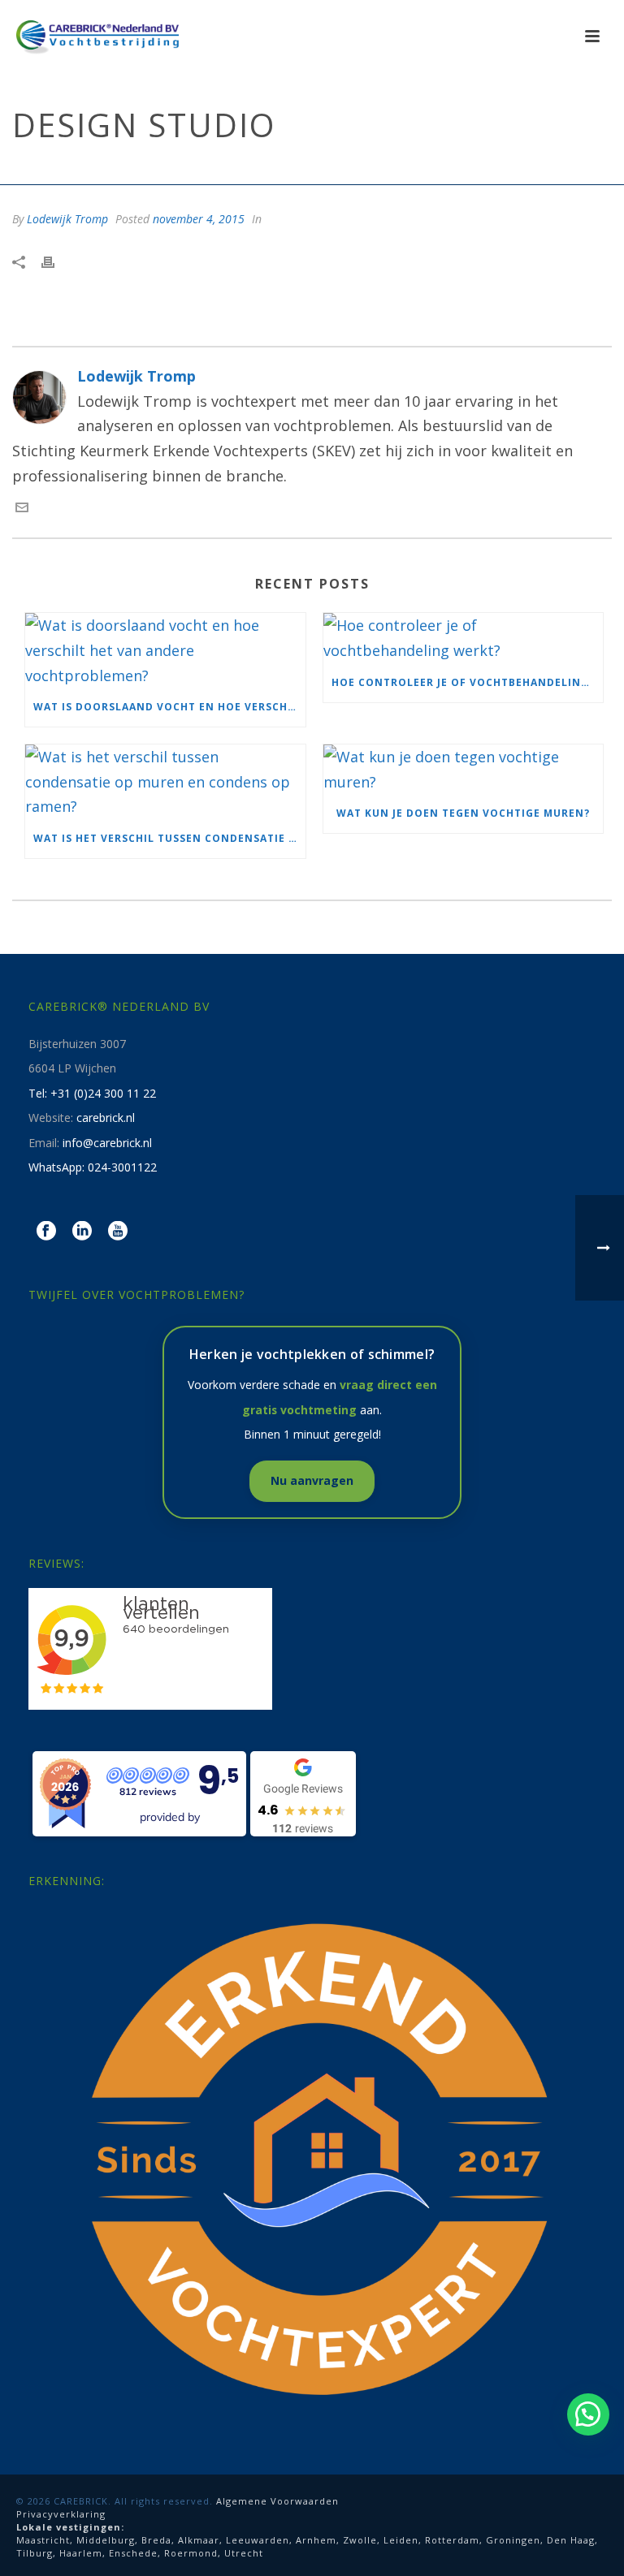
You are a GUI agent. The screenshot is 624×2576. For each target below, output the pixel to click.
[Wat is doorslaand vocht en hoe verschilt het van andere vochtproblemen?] (165, 650)
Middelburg (106, 2540)
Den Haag (571, 2540)
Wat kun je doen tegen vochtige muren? (463, 813)
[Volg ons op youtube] (118, 1232)
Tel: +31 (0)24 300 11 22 (92, 1093)
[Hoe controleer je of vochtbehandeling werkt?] (464, 638)
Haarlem (81, 2553)
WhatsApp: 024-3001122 (93, 1167)
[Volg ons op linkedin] (82, 1232)
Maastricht (43, 2540)
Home (444, 169)
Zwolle (360, 2540)
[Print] (56, 261)
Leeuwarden (258, 2540)
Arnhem (316, 2540)
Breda (156, 2540)
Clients (489, 169)
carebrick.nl (106, 1118)
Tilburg (35, 2553)
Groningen (513, 2540)
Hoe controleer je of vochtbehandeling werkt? (468, 682)
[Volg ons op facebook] (46, 1232)
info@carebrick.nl (107, 1143)
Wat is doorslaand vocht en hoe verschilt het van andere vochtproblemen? (169, 707)
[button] (588, 2414)
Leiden (401, 2540)
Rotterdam (452, 2540)
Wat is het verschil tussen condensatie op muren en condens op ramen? (169, 838)
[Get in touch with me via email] (22, 508)
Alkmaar (199, 2540)
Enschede (133, 2553)
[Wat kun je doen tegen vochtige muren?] (464, 769)
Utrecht (244, 2553)
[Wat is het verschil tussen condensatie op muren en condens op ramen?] (165, 782)
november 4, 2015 (199, 219)
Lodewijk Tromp (67, 219)
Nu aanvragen (312, 1480)
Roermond (191, 2553)
